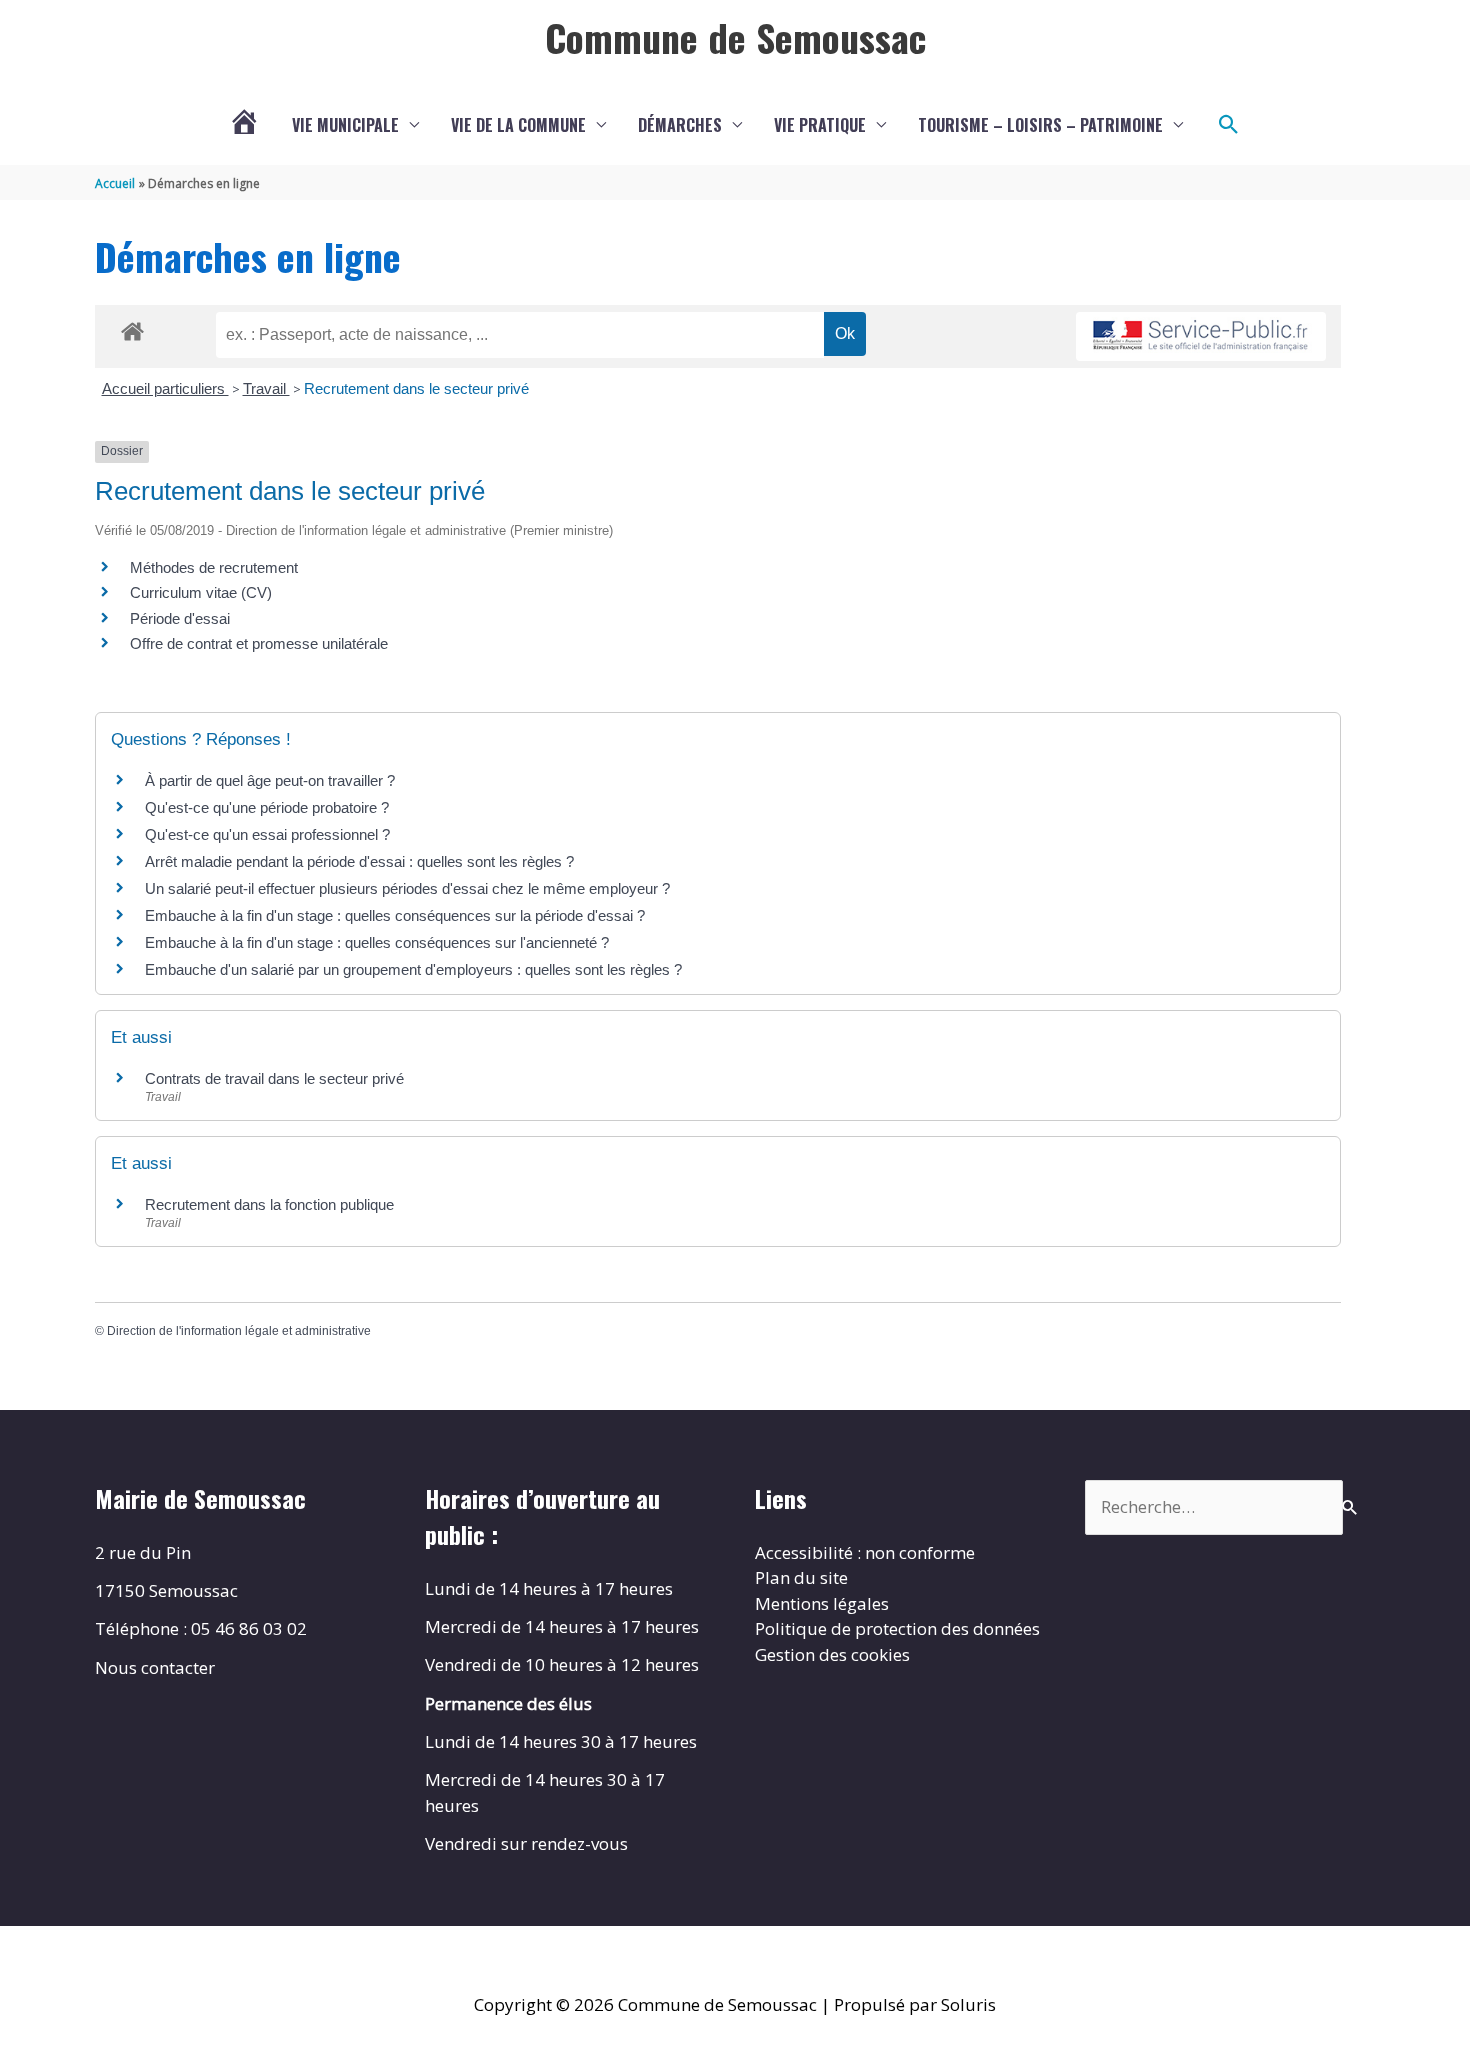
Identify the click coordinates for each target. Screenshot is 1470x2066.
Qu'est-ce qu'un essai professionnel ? (267, 834)
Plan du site (801, 1577)
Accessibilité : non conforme (865, 1552)
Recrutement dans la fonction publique (269, 1204)
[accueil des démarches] (132, 328)
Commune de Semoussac (735, 37)
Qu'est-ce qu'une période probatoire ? (267, 807)
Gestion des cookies (832, 1654)
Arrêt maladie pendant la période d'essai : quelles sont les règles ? (359, 861)
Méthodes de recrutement (214, 567)
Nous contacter (155, 1667)
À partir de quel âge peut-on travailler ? (270, 780)
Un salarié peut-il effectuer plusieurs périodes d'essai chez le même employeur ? (407, 888)
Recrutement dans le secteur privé (416, 388)
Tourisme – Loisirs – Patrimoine (1040, 125)
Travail (266, 388)
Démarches (680, 125)
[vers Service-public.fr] (1201, 336)
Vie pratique (820, 125)
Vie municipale (345, 125)
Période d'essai (180, 618)
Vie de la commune (518, 125)
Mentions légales (822, 1603)
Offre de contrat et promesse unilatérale (259, 643)
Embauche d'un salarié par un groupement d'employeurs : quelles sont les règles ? (413, 969)
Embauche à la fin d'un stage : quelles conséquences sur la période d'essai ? (395, 915)
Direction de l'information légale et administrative (239, 1331)
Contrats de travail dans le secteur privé (274, 1078)
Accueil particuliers (165, 388)
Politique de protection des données (897, 1628)
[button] (1229, 125)
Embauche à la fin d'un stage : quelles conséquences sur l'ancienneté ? (377, 942)
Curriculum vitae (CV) (201, 592)
